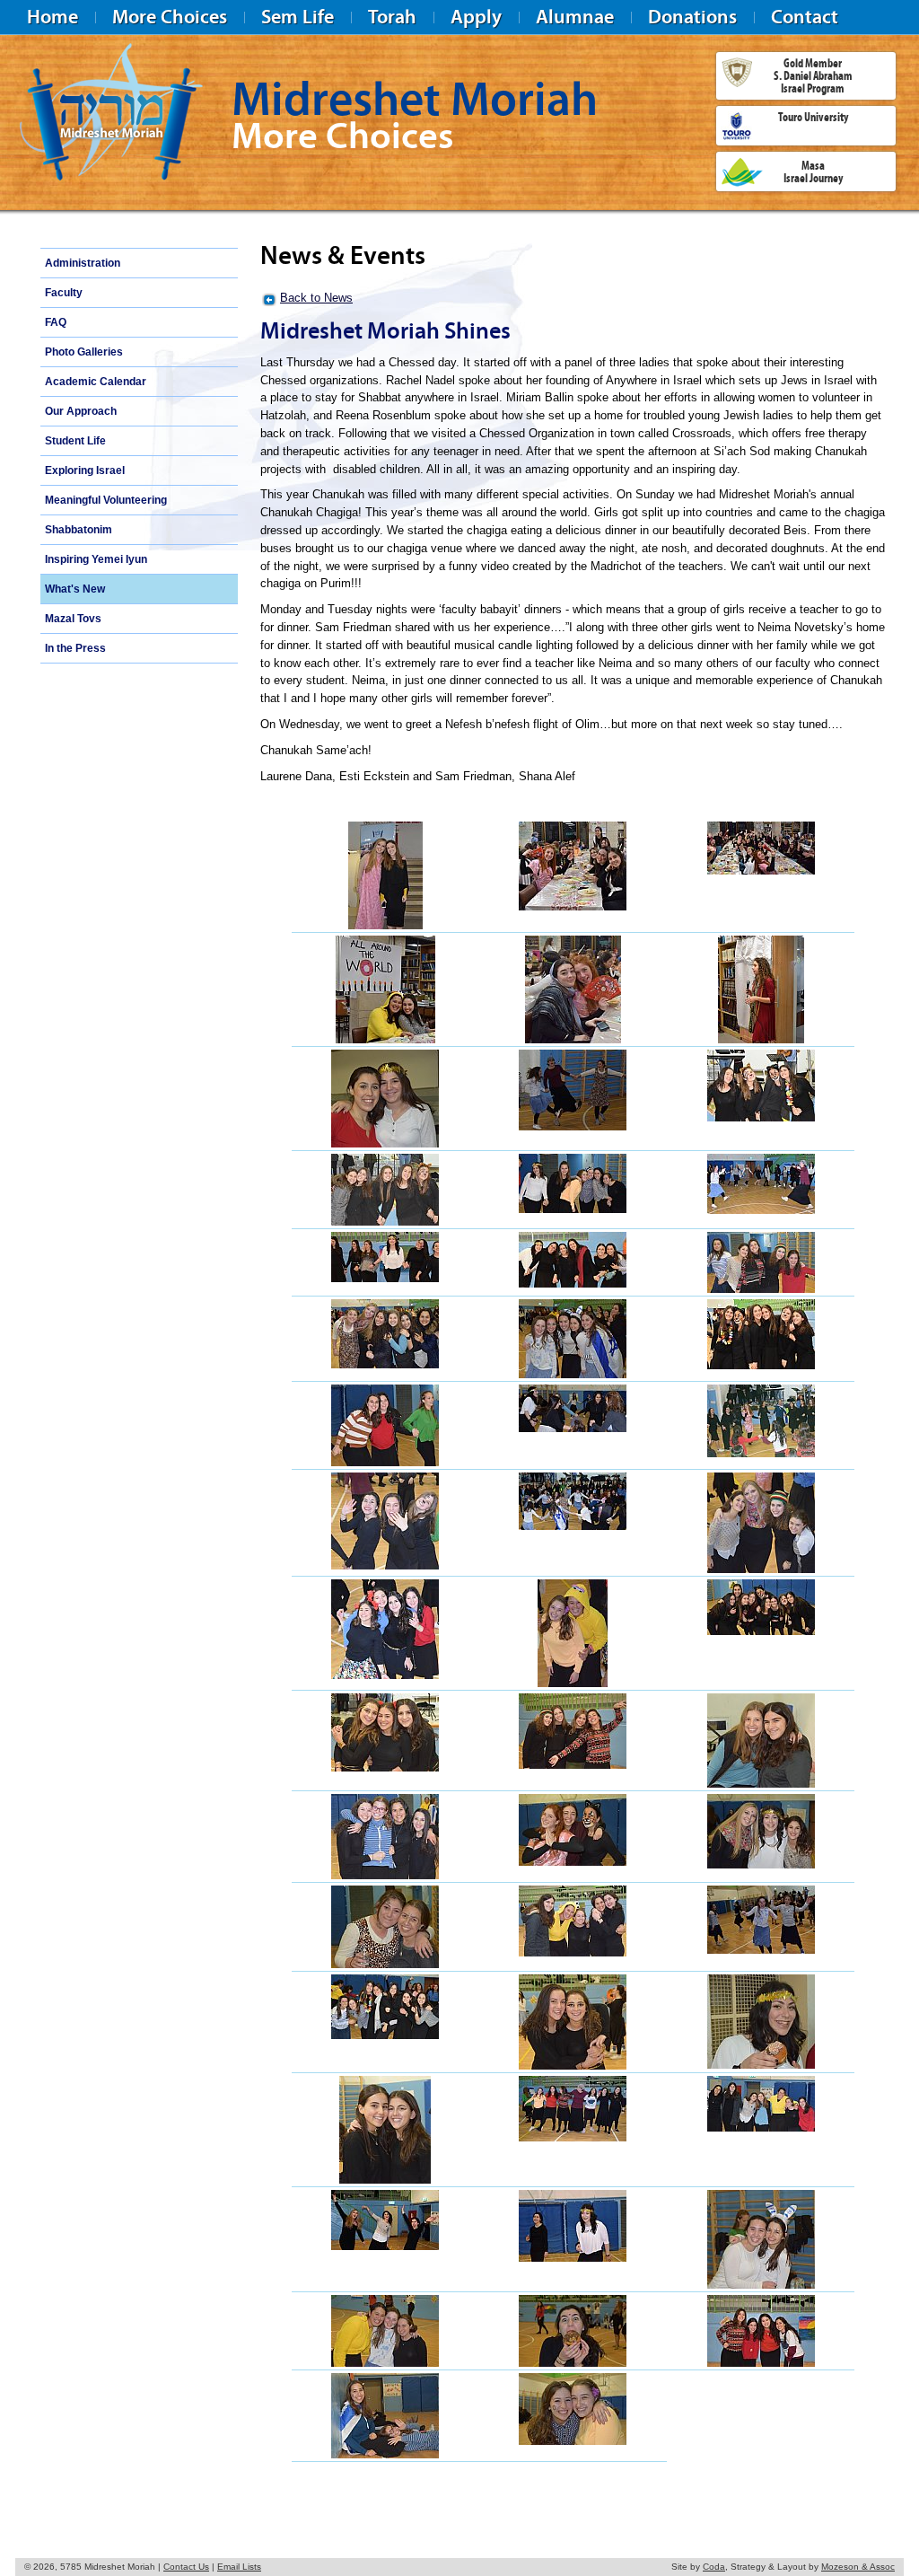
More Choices (170, 17)
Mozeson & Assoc (858, 2567)
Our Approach (81, 411)
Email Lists (239, 2567)
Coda (714, 2567)
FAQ (56, 322)
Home (53, 17)
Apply (476, 17)
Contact (805, 17)
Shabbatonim (79, 530)
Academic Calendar (96, 382)
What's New (75, 589)
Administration (83, 263)
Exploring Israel (85, 470)
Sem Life (298, 17)
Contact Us (186, 2567)
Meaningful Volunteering (106, 500)
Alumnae (575, 17)
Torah (392, 17)
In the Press (75, 648)
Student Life (75, 441)
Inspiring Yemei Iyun (96, 559)
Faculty (64, 293)
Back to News (316, 298)
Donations (692, 17)
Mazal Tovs (73, 619)
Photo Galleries (84, 352)
